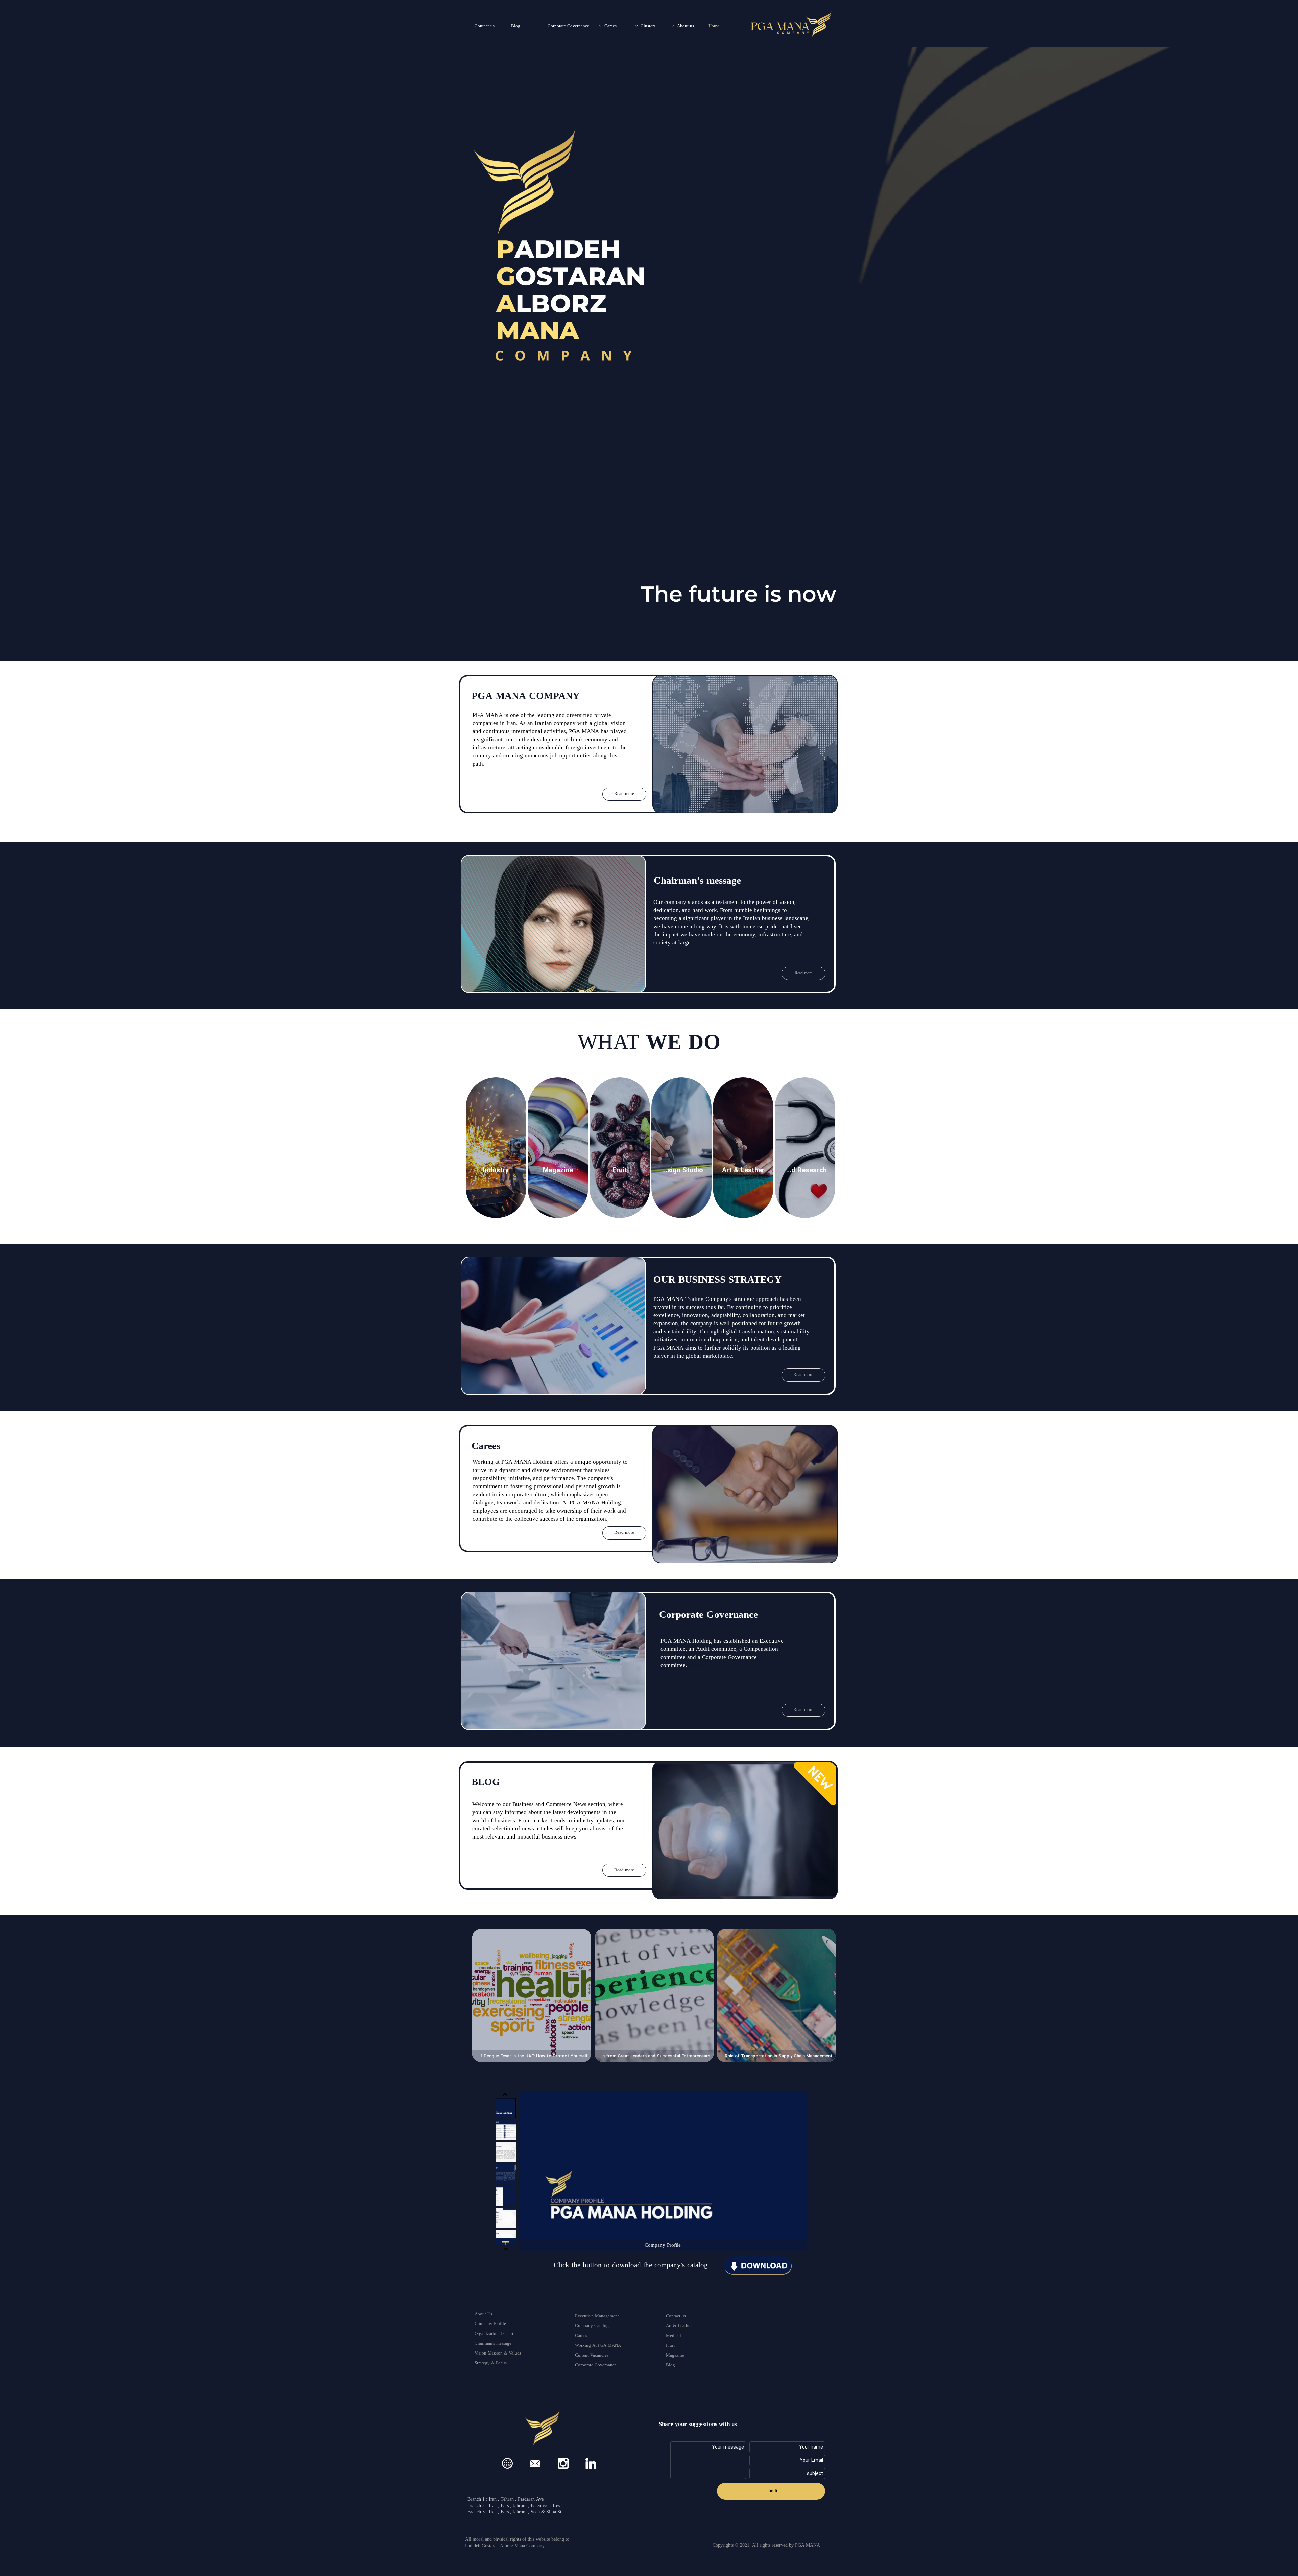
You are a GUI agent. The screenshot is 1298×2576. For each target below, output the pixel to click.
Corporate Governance (568, 26)
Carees (610, 26)
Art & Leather (679, 2326)
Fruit (670, 2346)
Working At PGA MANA (598, 2346)
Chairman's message (493, 2344)
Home (714, 26)
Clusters (648, 26)
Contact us (485, 26)
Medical (674, 2336)
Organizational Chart (494, 2334)
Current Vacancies (592, 2356)
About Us (483, 2314)
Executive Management (597, 2316)
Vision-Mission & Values (498, 2353)
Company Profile (490, 2324)
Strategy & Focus (491, 2363)
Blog (516, 26)
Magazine (675, 2356)
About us (686, 26)
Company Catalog (592, 2326)
